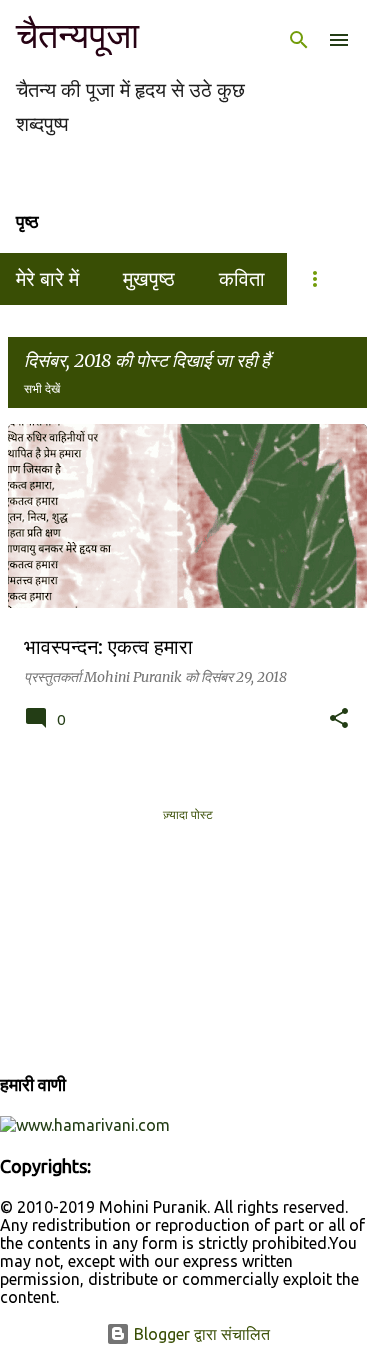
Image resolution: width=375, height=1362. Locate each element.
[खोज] (299, 40)
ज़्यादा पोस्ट (188, 814)
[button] (339, 719)
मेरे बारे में (47, 278)
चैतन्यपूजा (77, 36)
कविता (242, 278)
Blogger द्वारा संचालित (200, 1334)
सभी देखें (42, 388)
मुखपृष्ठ (149, 278)
